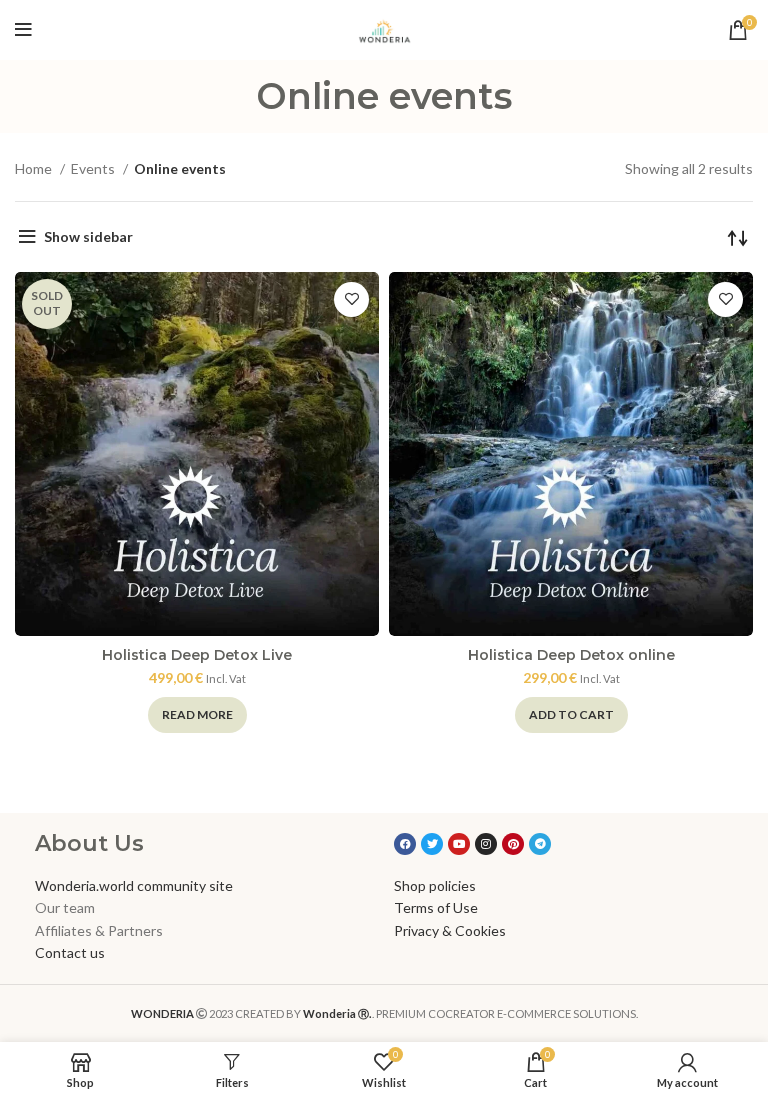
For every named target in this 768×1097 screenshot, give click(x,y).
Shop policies (435, 885)
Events (94, 168)
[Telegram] (540, 844)
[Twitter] (432, 844)
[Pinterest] (513, 844)
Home (35, 168)
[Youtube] (459, 844)
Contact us (70, 952)
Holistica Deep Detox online (571, 655)
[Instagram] (486, 844)
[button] (571, 715)
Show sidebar (88, 236)
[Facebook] (405, 844)
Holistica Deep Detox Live (197, 655)
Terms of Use (436, 907)
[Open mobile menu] (23, 30)
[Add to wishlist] (351, 299)
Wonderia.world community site (134, 885)
